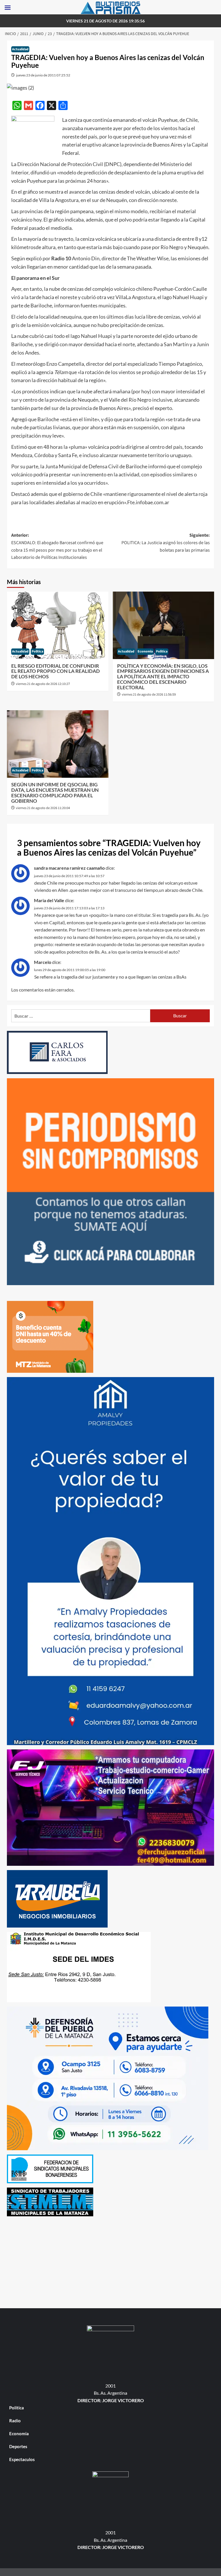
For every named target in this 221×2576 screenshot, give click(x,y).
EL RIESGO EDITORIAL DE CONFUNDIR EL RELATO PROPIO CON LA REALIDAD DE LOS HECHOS (56, 671)
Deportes (18, 2446)
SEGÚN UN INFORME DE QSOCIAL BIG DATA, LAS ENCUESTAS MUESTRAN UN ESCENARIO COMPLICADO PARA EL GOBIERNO (55, 793)
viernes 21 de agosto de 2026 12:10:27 (43, 684)
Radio (15, 2421)
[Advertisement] (110, 2261)
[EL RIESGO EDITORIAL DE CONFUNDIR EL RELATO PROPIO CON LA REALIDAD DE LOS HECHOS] (58, 625)
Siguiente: (166, 543)
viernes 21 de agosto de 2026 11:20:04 (43, 808)
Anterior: (57, 546)
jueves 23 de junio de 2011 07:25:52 (43, 75)
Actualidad (20, 49)
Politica (37, 651)
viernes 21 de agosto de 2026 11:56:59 (149, 695)
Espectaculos (22, 2459)
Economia (145, 651)
